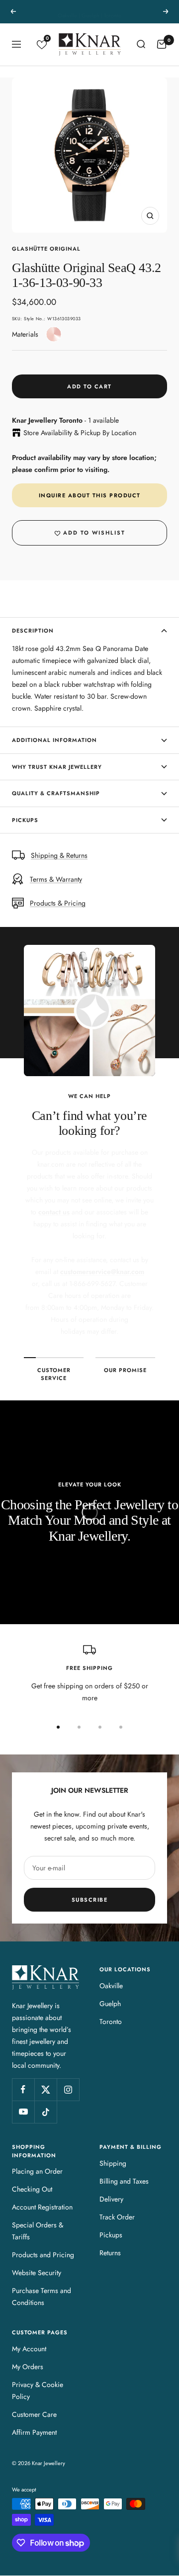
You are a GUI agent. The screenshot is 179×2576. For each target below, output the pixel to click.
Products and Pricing (43, 2255)
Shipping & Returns (59, 855)
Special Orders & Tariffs (38, 2231)
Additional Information (54, 740)
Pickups (25, 820)
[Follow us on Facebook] (23, 2089)
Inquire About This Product (90, 495)
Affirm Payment (34, 2432)
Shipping (113, 2163)
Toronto (111, 2022)
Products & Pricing (58, 903)
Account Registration (42, 2207)
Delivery (111, 2199)
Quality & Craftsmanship (56, 793)
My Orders (28, 2367)
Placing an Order (37, 2171)
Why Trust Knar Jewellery (57, 767)
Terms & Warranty (56, 879)
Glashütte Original (46, 249)
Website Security (37, 2273)
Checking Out (32, 2189)
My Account (29, 2349)
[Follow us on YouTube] (23, 2112)
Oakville (111, 1986)
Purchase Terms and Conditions (42, 2297)
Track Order (117, 2217)
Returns (110, 2253)
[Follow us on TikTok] (45, 2112)
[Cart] (162, 44)
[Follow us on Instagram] (68, 2089)
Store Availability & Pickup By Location (80, 433)
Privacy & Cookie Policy (38, 2391)
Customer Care (34, 2414)
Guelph (110, 2004)
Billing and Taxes (124, 2181)
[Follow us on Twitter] (45, 2089)
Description (33, 631)
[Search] (141, 44)
